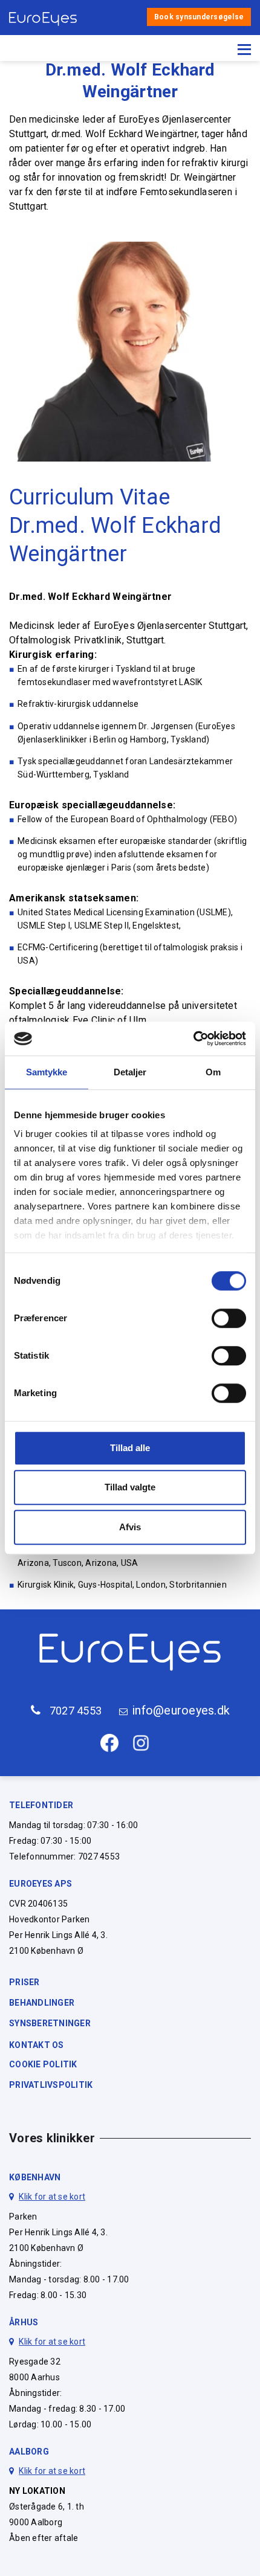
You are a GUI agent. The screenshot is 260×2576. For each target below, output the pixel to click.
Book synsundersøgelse (199, 17)
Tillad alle (130, 1448)
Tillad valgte (130, 1487)
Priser (24, 1982)
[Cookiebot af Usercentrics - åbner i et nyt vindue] (193, 1038)
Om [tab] (213, 1072)
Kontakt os (37, 2045)
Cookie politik (43, 2064)
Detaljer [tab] (130, 1072)
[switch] (229, 1318)
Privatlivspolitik (51, 2085)
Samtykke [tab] (47, 1072)
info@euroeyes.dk (181, 1711)
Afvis (130, 1527)
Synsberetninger (50, 2023)
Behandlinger (42, 2003)
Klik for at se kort (52, 2197)
